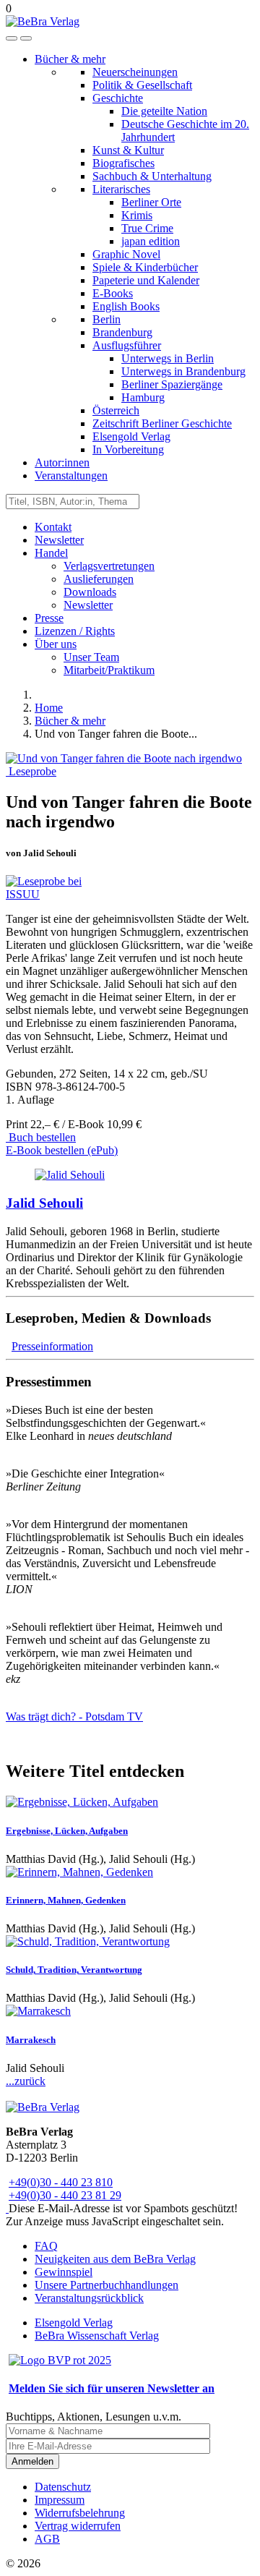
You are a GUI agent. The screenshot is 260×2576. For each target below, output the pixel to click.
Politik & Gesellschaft (142, 85)
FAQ (46, 2246)
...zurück (26, 2081)
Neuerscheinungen (135, 72)
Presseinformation (52, 1346)
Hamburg (143, 397)
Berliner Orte (151, 202)
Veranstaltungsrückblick (89, 2298)
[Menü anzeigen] (26, 38)
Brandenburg (122, 332)
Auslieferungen (99, 579)
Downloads (90, 592)
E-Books (113, 293)
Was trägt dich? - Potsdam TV (74, 1716)
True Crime (147, 228)
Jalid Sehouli (44, 1203)
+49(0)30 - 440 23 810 (61, 2182)
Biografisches (123, 163)
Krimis (137, 215)
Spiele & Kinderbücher (145, 267)
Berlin (107, 319)
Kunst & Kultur (128, 150)
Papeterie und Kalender (146, 280)
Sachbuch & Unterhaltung (152, 176)
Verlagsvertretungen (109, 566)
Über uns (56, 644)
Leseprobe (31, 771)
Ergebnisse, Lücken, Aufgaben (67, 1831)
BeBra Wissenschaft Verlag (97, 2336)
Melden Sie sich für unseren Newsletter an (112, 2388)
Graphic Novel (126, 254)
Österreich (116, 410)
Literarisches (121, 189)
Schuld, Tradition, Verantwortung (74, 1970)
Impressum (60, 2500)
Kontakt (53, 527)
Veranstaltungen (71, 475)
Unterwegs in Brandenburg (183, 371)
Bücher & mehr (70, 59)
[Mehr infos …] (70, 1175)
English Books (126, 306)
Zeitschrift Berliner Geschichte (162, 423)
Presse (49, 618)
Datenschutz (63, 2487)
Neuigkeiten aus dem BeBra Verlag (115, 2259)
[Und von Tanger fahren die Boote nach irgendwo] (124, 758)
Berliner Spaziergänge (172, 384)
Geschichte (118, 98)
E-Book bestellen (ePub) (62, 1150)
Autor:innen (62, 462)
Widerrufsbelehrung (80, 2513)
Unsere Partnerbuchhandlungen (107, 2285)
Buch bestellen (41, 1137)
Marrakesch (31, 2040)
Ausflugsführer (127, 345)
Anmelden (32, 2461)
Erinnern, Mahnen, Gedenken (66, 1900)
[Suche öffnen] (12, 38)
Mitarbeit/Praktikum (109, 670)
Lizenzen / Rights (75, 631)
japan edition (151, 241)
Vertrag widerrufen (78, 2526)
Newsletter (59, 540)
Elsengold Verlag (131, 436)
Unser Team (91, 657)
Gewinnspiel (64, 2272)
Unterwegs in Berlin (168, 358)
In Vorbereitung (128, 449)
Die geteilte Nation (164, 111)
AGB (47, 2539)
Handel (51, 553)
